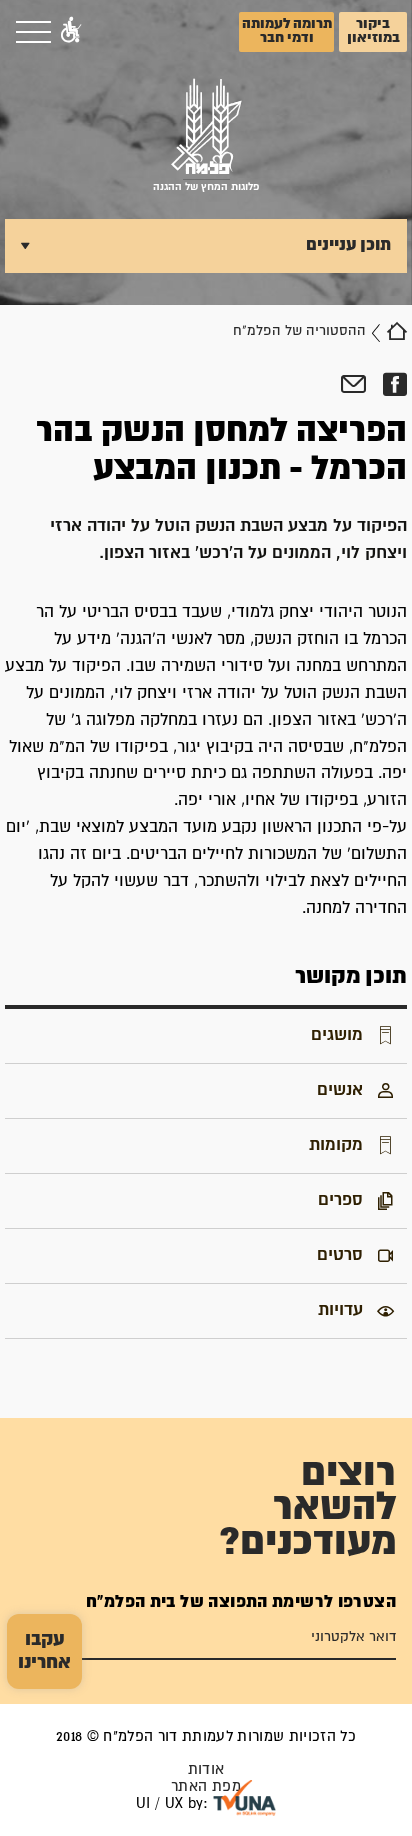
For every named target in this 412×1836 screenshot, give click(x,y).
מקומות (336, 1145)
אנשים (340, 1090)
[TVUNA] (244, 1798)
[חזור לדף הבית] (397, 331)
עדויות (340, 1310)
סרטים (340, 1255)
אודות (206, 1769)
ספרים (340, 1200)
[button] (71, 32)
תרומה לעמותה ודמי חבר (287, 31)
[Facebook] (394, 385)
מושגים (337, 1035)
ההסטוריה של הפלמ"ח (299, 331)
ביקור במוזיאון (373, 31)
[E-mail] (353, 385)
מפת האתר (206, 1786)
